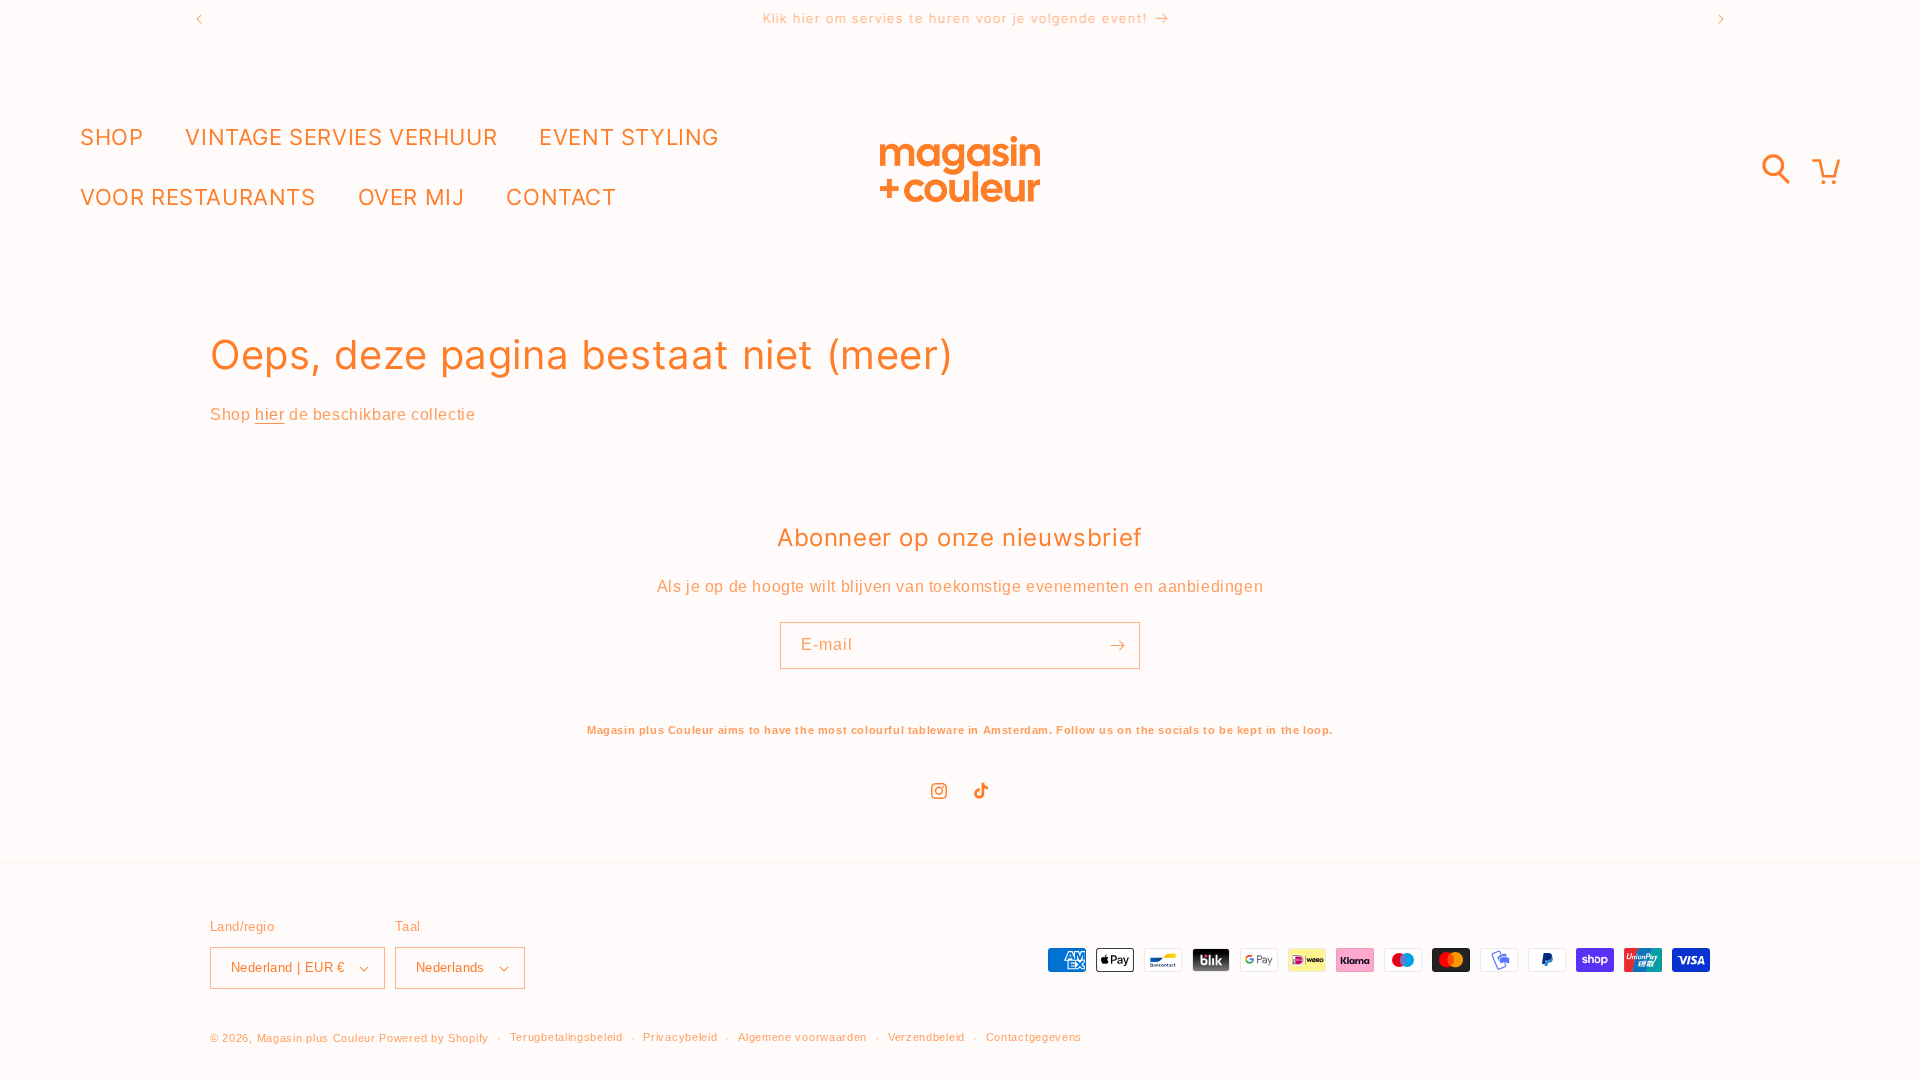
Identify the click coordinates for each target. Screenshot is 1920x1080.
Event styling (629, 137)
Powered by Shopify (434, 1038)
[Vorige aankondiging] (199, 19)
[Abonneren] (1117, 645)
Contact (561, 197)
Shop (111, 137)
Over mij (411, 197)
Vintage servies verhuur (341, 137)
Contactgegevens (1034, 1037)
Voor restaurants (198, 197)
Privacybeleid (680, 1037)
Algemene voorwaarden (802, 1037)
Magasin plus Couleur (316, 1038)
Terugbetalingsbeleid (566, 1037)
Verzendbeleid (926, 1037)
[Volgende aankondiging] (1721, 19)
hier (269, 414)
